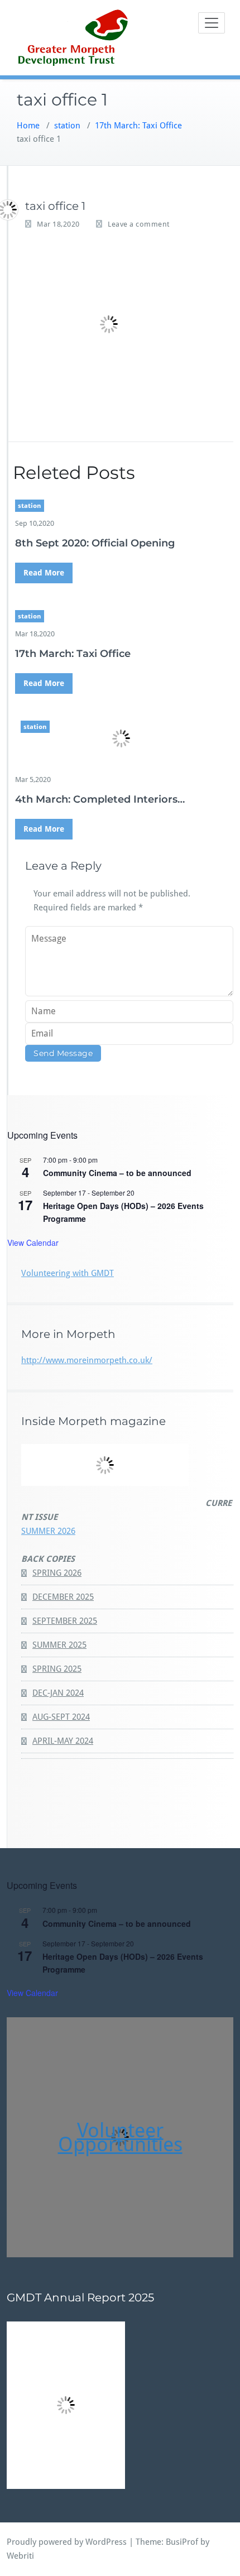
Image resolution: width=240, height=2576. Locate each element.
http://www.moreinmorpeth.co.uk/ (87, 1360)
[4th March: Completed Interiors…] (121, 738)
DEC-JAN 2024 (58, 1693)
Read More (44, 573)
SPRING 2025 (57, 1669)
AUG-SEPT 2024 (61, 1717)
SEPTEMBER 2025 (65, 1621)
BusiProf (182, 2542)
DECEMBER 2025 (63, 1597)
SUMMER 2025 (59, 1645)
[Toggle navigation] (212, 23)
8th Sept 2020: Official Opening (95, 543)
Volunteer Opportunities (120, 2137)
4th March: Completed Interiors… (100, 799)
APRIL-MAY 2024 (63, 1741)
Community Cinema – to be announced (117, 1173)
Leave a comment (139, 224)
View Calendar (33, 1243)
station (67, 126)
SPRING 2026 (57, 1573)
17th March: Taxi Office (138, 126)
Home (28, 126)
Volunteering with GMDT (68, 1273)
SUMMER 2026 (48, 1531)
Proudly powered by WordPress (67, 2542)
